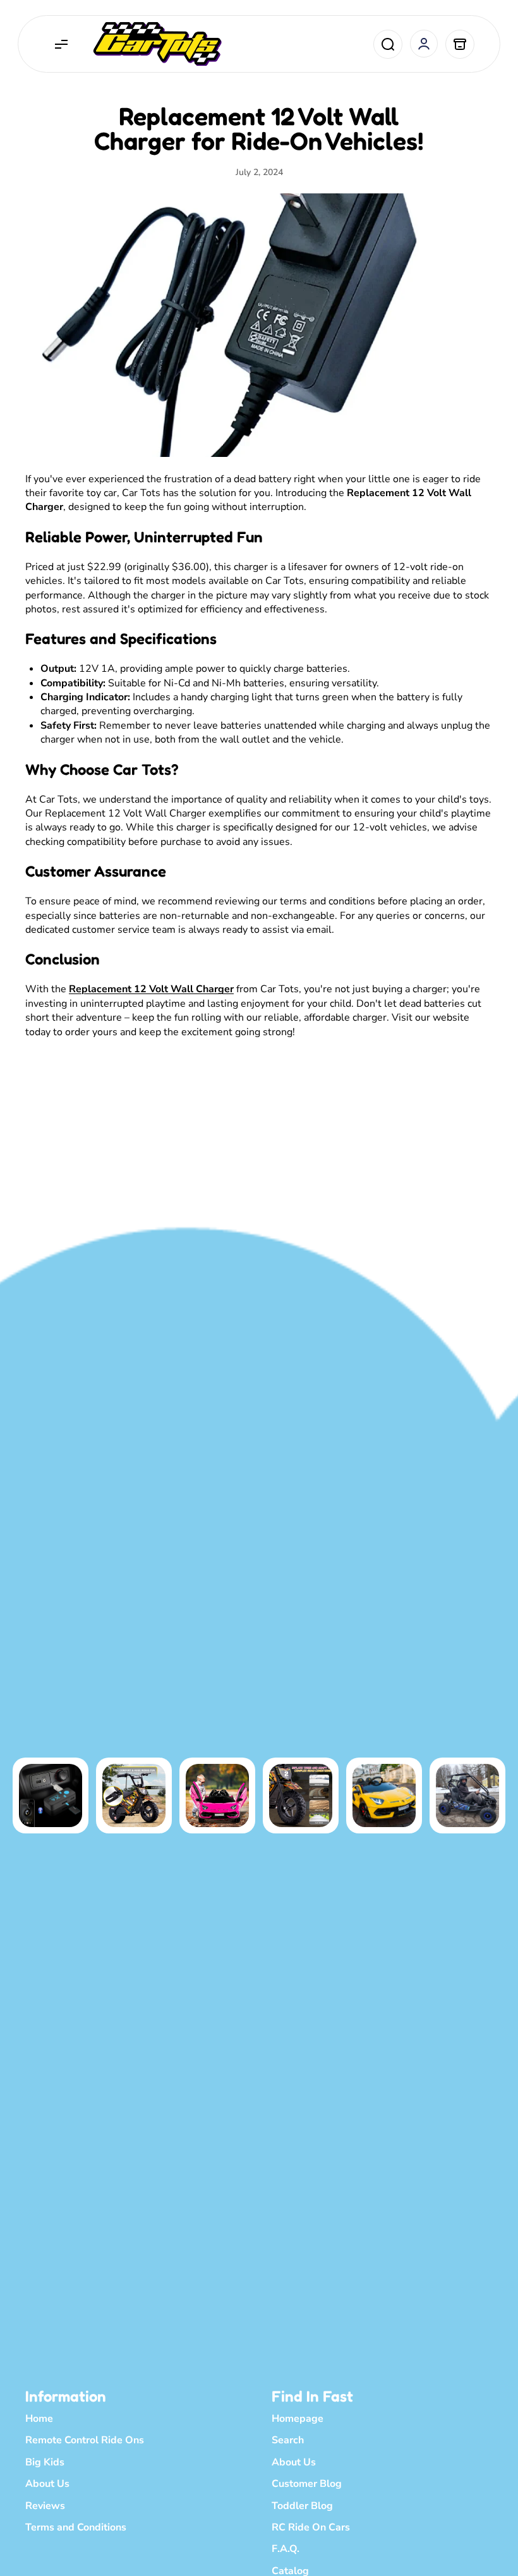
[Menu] (61, 44)
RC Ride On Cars (311, 2527)
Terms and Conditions (76, 2527)
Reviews (45, 2506)
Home (39, 2419)
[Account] (424, 44)
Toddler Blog (302, 2506)
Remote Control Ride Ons (85, 2440)
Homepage (298, 2419)
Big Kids (45, 2462)
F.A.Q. (286, 2549)
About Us (47, 2484)
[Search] (388, 44)
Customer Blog (307, 2484)
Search (288, 2440)
